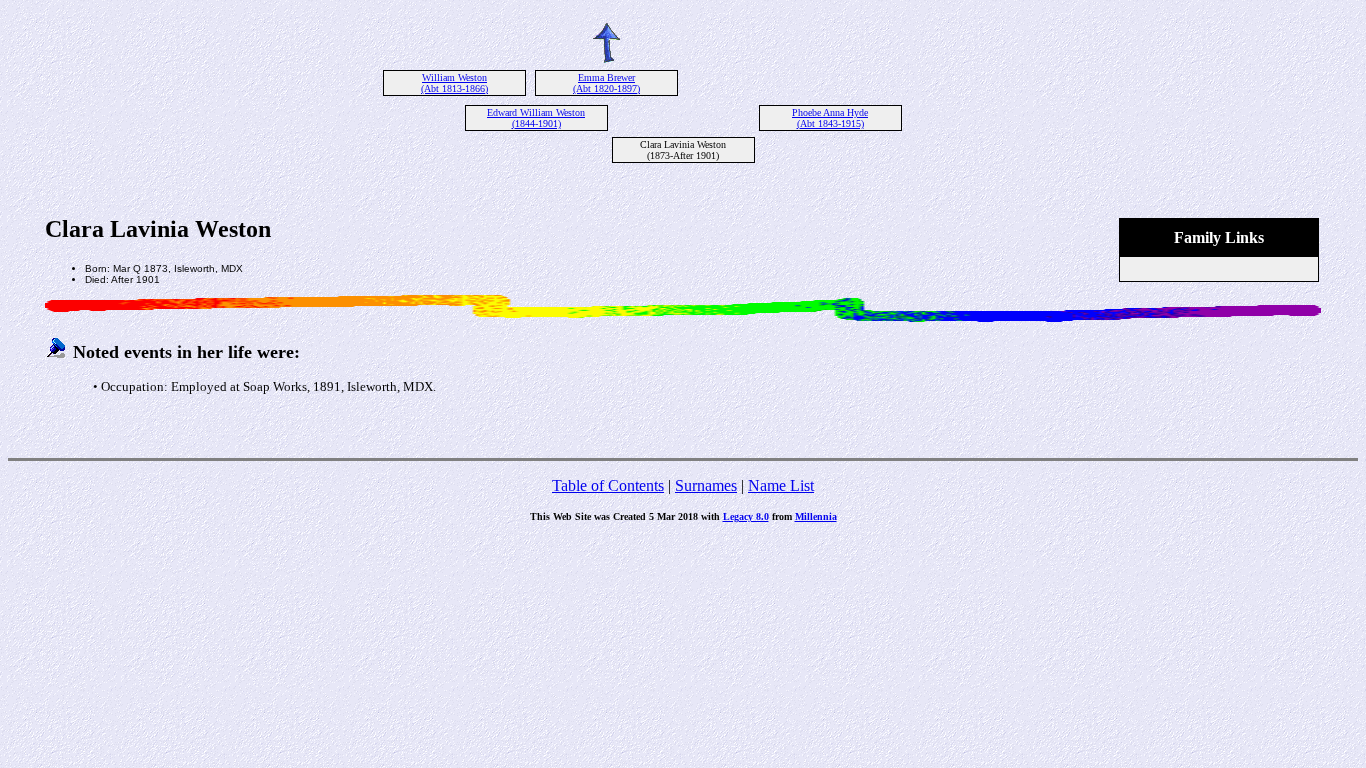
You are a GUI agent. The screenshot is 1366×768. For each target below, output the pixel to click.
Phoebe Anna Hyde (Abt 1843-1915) (830, 118)
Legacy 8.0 (746, 516)
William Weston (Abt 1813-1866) (454, 83)
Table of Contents (608, 485)
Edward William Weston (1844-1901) (536, 118)
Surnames (706, 485)
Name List (781, 485)
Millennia (816, 516)
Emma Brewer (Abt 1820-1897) (606, 83)
